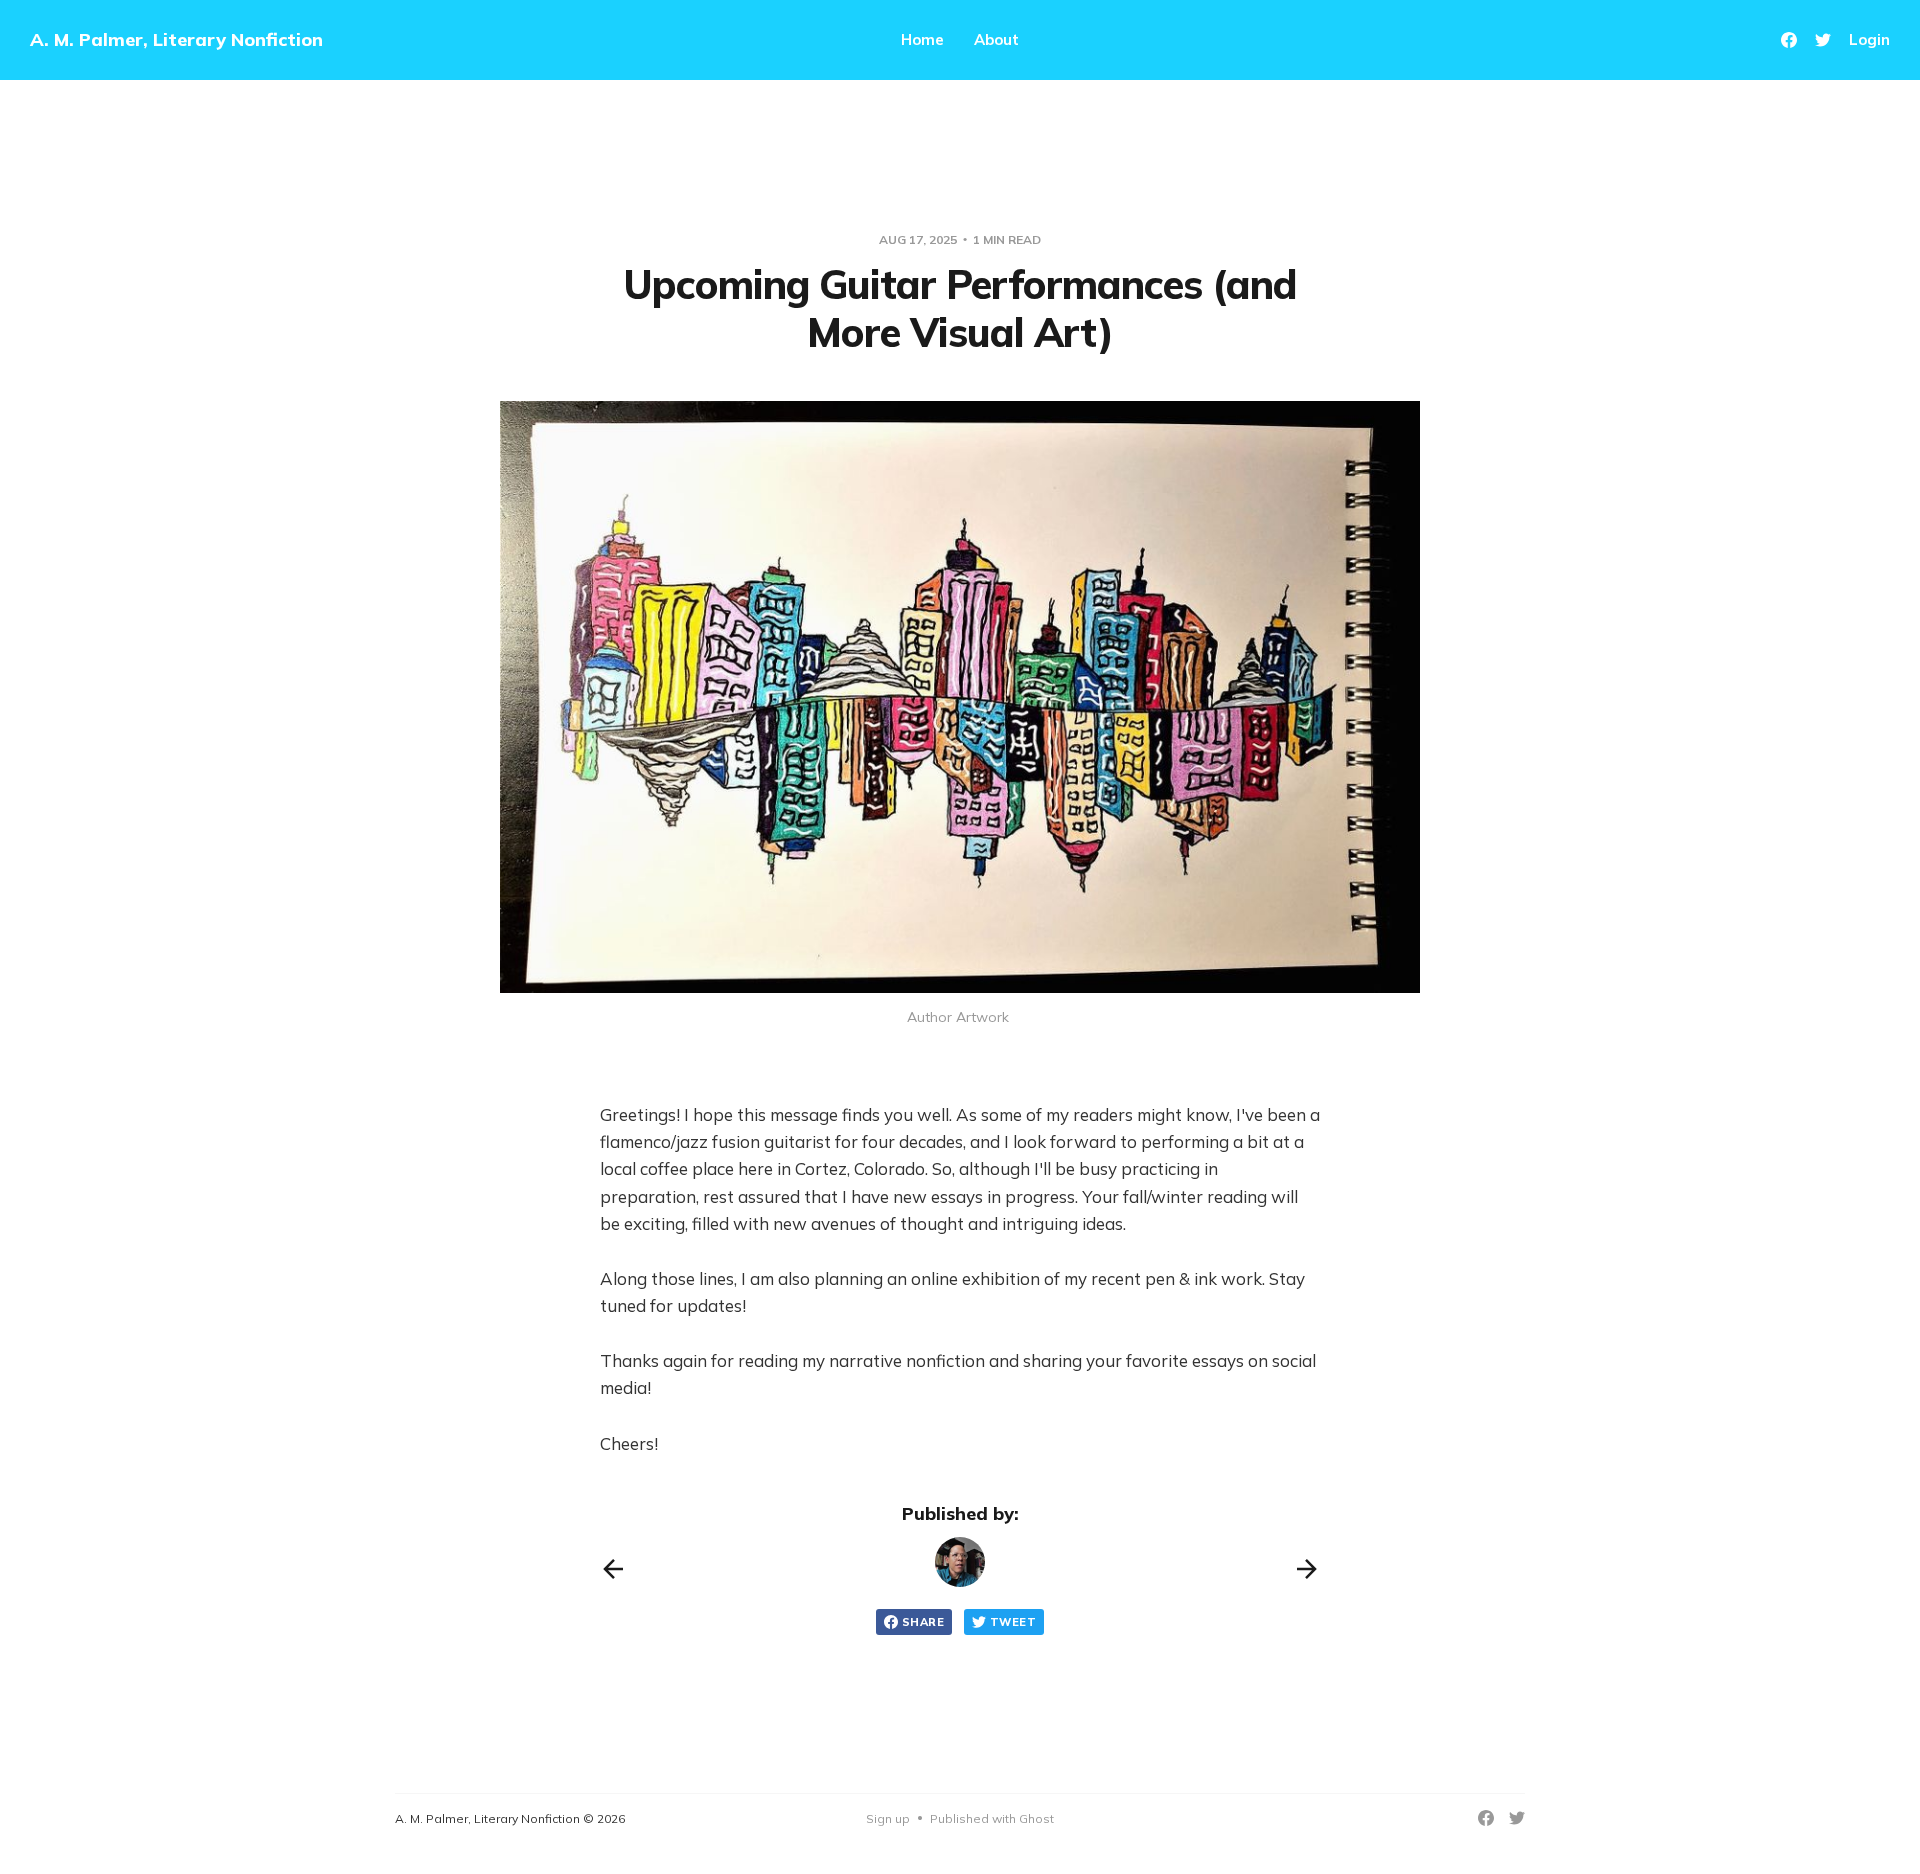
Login (1869, 39)
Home (922, 39)
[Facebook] (1789, 40)
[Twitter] (1823, 40)
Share (923, 1622)
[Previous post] (613, 1569)
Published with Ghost (992, 1818)
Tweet (1013, 1622)
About (996, 39)
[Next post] (1307, 1569)
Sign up (888, 1818)
